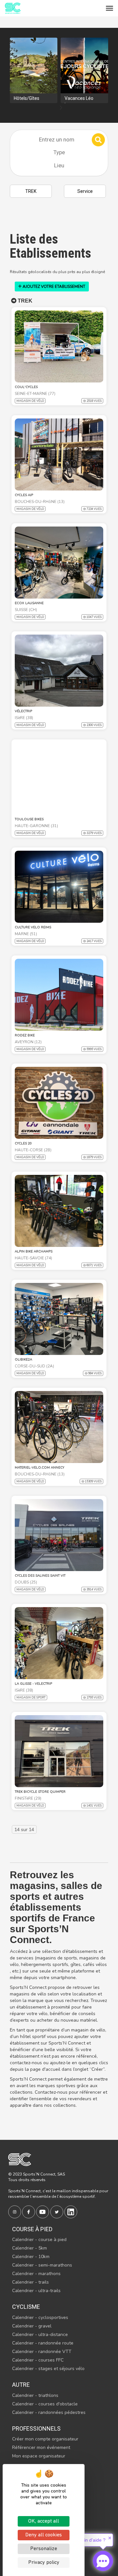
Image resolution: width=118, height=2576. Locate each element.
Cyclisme (26, 2307)
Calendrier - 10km (31, 2257)
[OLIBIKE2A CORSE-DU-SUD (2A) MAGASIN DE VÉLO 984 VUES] (59, 1319)
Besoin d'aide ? (90, 2540)
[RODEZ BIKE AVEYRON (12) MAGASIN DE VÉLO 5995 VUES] (59, 995)
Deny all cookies (44, 2535)
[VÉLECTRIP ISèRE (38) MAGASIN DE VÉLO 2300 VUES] (59, 671)
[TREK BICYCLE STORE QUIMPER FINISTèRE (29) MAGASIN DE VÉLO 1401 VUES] (59, 1751)
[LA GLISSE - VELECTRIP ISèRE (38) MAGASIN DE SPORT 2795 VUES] (59, 1643)
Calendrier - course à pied (39, 2240)
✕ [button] (110, 2538)
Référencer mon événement (41, 2447)
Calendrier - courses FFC (38, 2360)
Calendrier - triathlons (35, 2395)
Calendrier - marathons (36, 2274)
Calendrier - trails (30, 2282)
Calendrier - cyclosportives (40, 2317)
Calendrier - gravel (32, 2326)
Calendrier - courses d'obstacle (45, 2404)
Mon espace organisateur (39, 2456)
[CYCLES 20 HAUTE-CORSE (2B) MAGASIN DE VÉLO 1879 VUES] (59, 1103)
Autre (21, 2385)
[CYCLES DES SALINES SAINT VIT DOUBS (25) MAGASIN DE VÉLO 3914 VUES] (59, 1535)
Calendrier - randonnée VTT (42, 2352)
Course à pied (32, 2229)
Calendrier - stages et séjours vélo (48, 2369)
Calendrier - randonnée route (43, 2343)
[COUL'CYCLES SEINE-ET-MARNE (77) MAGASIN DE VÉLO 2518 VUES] (59, 346)
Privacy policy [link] (44, 2563)
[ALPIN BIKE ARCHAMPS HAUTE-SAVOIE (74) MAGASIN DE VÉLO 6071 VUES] (59, 1211)
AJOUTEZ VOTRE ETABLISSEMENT (53, 287)
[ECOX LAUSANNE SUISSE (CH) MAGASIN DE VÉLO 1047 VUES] (59, 563)
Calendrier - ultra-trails (36, 2291)
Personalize (44, 2549)
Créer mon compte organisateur (45, 2439)
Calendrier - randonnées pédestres (49, 2412)
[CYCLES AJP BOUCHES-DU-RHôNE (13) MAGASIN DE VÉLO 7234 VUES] (59, 454)
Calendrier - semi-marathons (42, 2265)
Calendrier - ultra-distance (40, 2335)
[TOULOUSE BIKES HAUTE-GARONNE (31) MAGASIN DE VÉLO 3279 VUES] (59, 779)
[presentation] (61, 108)
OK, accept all (44, 2521)
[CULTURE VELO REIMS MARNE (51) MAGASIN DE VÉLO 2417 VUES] (59, 887)
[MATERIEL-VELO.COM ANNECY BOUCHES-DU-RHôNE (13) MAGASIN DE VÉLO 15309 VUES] (59, 1427)
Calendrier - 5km (29, 2248)
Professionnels (36, 2428)
